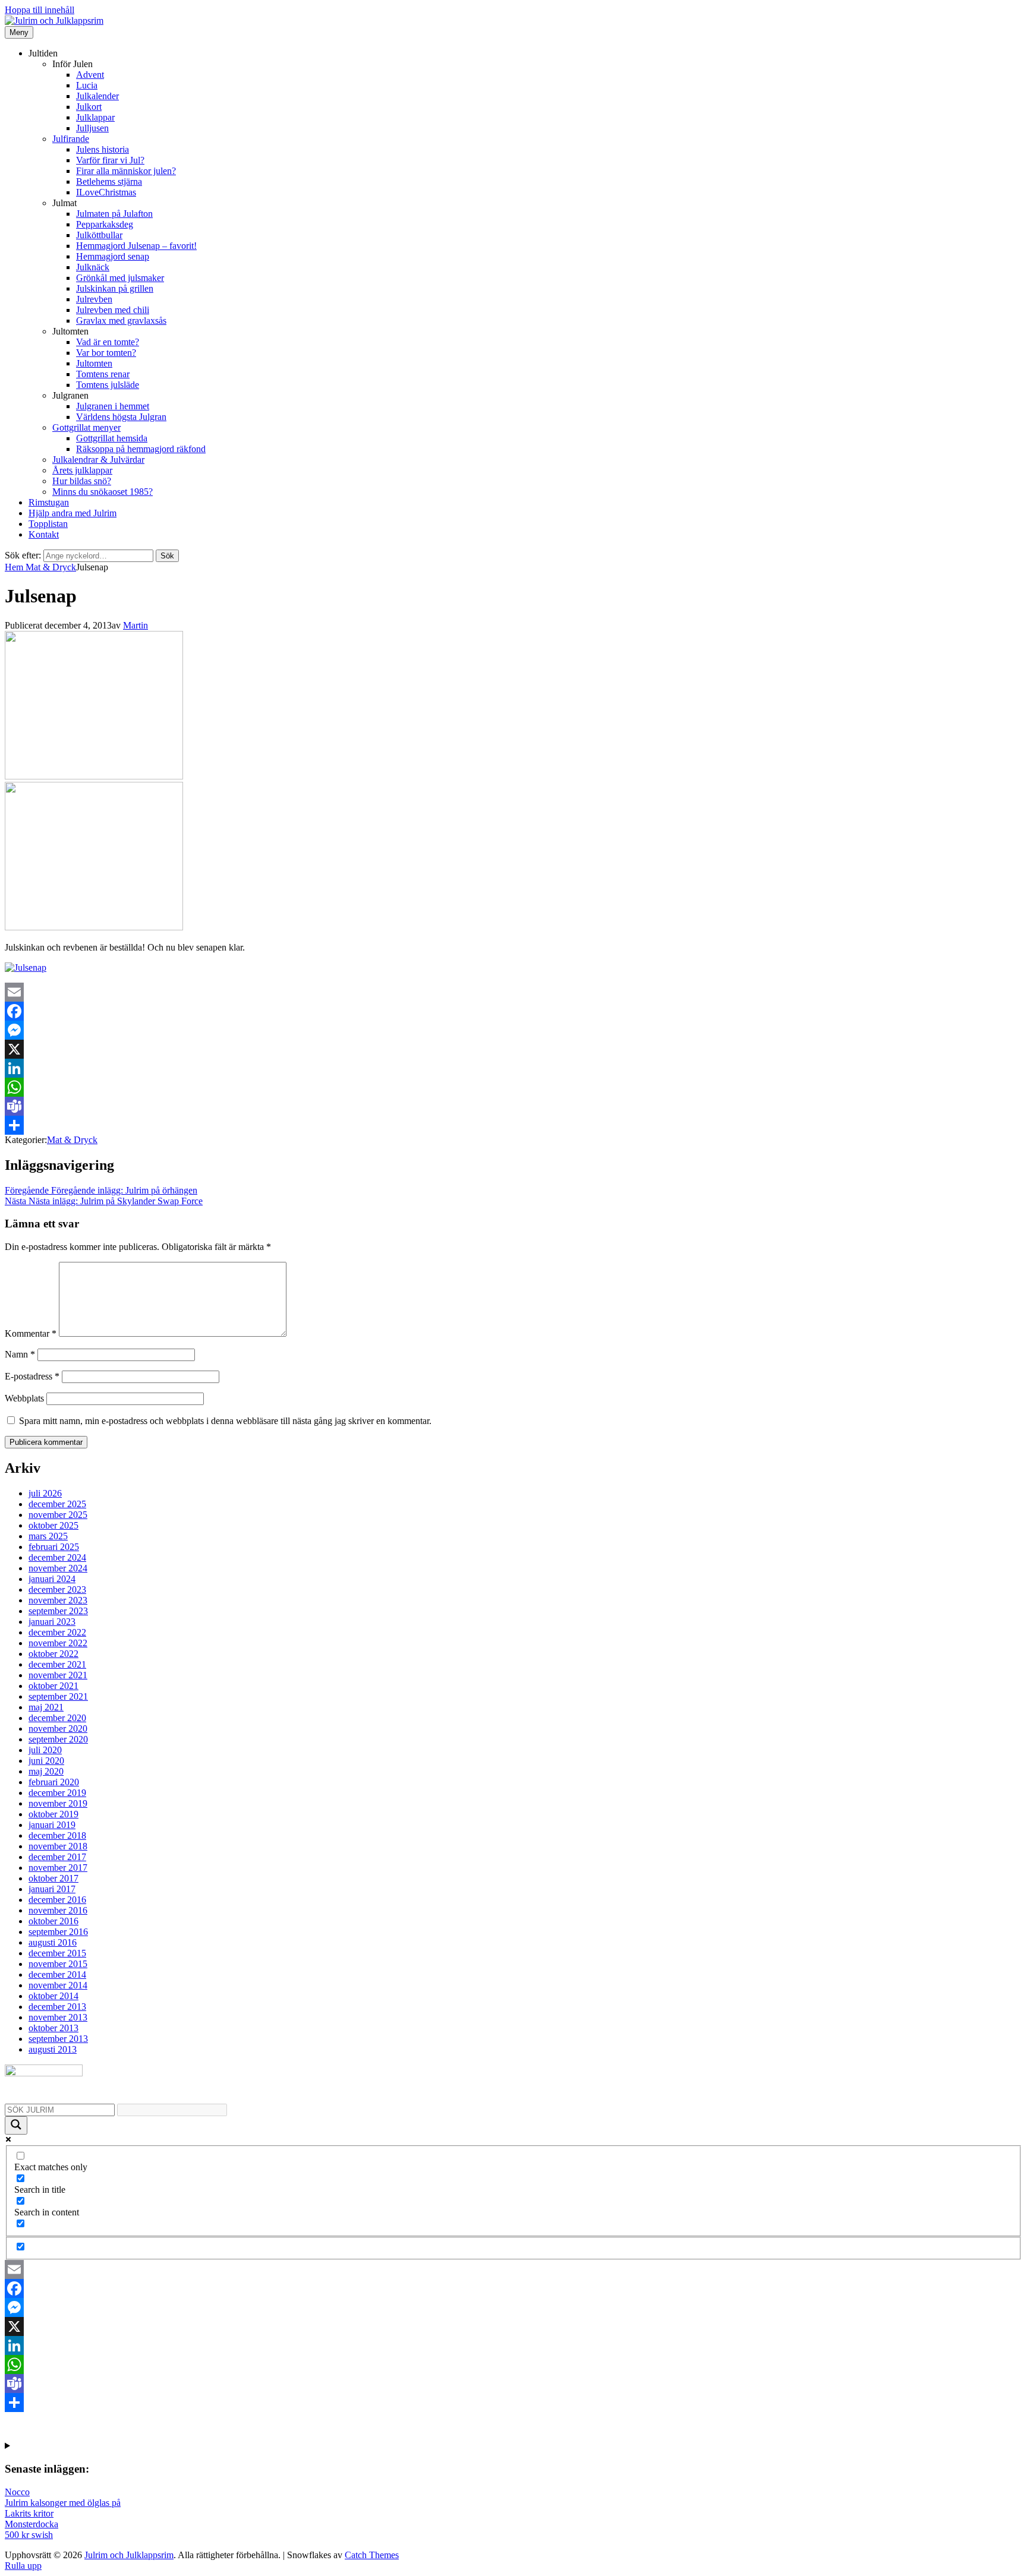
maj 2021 (46, 1707)
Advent (90, 75)
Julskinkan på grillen (115, 288)
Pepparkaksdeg (105, 224)
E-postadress (32, 1376)
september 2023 (58, 1611)
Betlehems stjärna (109, 181)
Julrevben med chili (113, 310)
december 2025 (57, 1504)
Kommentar (31, 1333)
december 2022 (57, 1632)
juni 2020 (46, 1761)
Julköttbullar (99, 235)
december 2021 (57, 1664)
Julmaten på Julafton (114, 214)
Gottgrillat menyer (86, 427)
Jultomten (94, 363)
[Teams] (513, 1106)
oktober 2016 (53, 1921)
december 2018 (57, 1835)
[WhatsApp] (513, 1087)
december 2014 (57, 1974)
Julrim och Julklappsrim (129, 2555)
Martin (136, 625)
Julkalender (97, 96)
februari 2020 (54, 1782)
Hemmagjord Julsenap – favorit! (136, 246)
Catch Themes (372, 2555)
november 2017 (58, 1868)
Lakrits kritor (29, 2513)
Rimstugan (49, 502)
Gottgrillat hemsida (112, 438)
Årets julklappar (82, 470)
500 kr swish (29, 2535)
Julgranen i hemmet (113, 406)
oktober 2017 (53, 1878)
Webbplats (24, 1398)
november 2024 (58, 1568)
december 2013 (57, 2007)
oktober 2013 (53, 2028)
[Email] (513, 992)
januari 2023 (52, 1622)
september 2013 (58, 2039)
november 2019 (58, 1803)
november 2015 (58, 1964)
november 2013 (58, 2017)
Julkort (89, 107)
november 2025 (58, 1515)
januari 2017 (52, 1889)
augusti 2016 (53, 1942)
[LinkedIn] (513, 1068)
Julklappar (95, 117)
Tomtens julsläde (108, 385)
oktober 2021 (53, 1686)
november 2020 (58, 1729)
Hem (15, 567)
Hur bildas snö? (82, 481)
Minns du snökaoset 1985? (103, 492)
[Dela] (513, 1125)
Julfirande (71, 139)
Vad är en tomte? (108, 342)
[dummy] (94, 776)
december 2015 (57, 1953)
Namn (20, 1354)
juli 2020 (45, 1750)
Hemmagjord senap (113, 256)
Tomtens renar (103, 374)
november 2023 (58, 1600)
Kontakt (44, 534)
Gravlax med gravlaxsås (121, 321)
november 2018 (58, 1846)
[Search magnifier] (16, 2125)
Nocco (17, 2492)
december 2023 (57, 1590)
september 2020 (58, 1739)
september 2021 (58, 1696)
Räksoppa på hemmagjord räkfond (141, 449)
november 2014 (58, 1985)
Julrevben (94, 299)
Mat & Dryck (51, 567)
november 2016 (58, 1910)
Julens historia (103, 149)
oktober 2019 (53, 1814)
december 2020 (57, 1718)
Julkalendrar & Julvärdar (98, 460)
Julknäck (93, 267)
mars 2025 (48, 1536)
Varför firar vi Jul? (110, 160)
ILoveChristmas (106, 192)
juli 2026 (45, 1493)
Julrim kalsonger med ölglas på (63, 2503)
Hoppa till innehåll (40, 10)
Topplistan (48, 524)
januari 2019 (52, 1825)
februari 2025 (54, 1547)
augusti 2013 (53, 2049)
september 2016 (58, 1932)
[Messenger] (513, 1030)
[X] (513, 1049)
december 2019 (57, 1793)
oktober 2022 (53, 1654)
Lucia (87, 85)
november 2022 (58, 1643)
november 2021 (58, 1675)
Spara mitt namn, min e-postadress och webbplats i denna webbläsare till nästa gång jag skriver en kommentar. (225, 1421)
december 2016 (57, 1900)
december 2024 (57, 1557)
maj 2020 (46, 1771)
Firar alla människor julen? (126, 171)
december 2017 (57, 1857)
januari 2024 (52, 1579)
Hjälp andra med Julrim (73, 513)
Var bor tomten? (106, 353)
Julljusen (92, 128)
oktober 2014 (53, 1996)
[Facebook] (513, 1011)
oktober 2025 (53, 1525)
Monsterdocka (31, 2524)
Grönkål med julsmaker (120, 278)
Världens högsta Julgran (121, 417)
